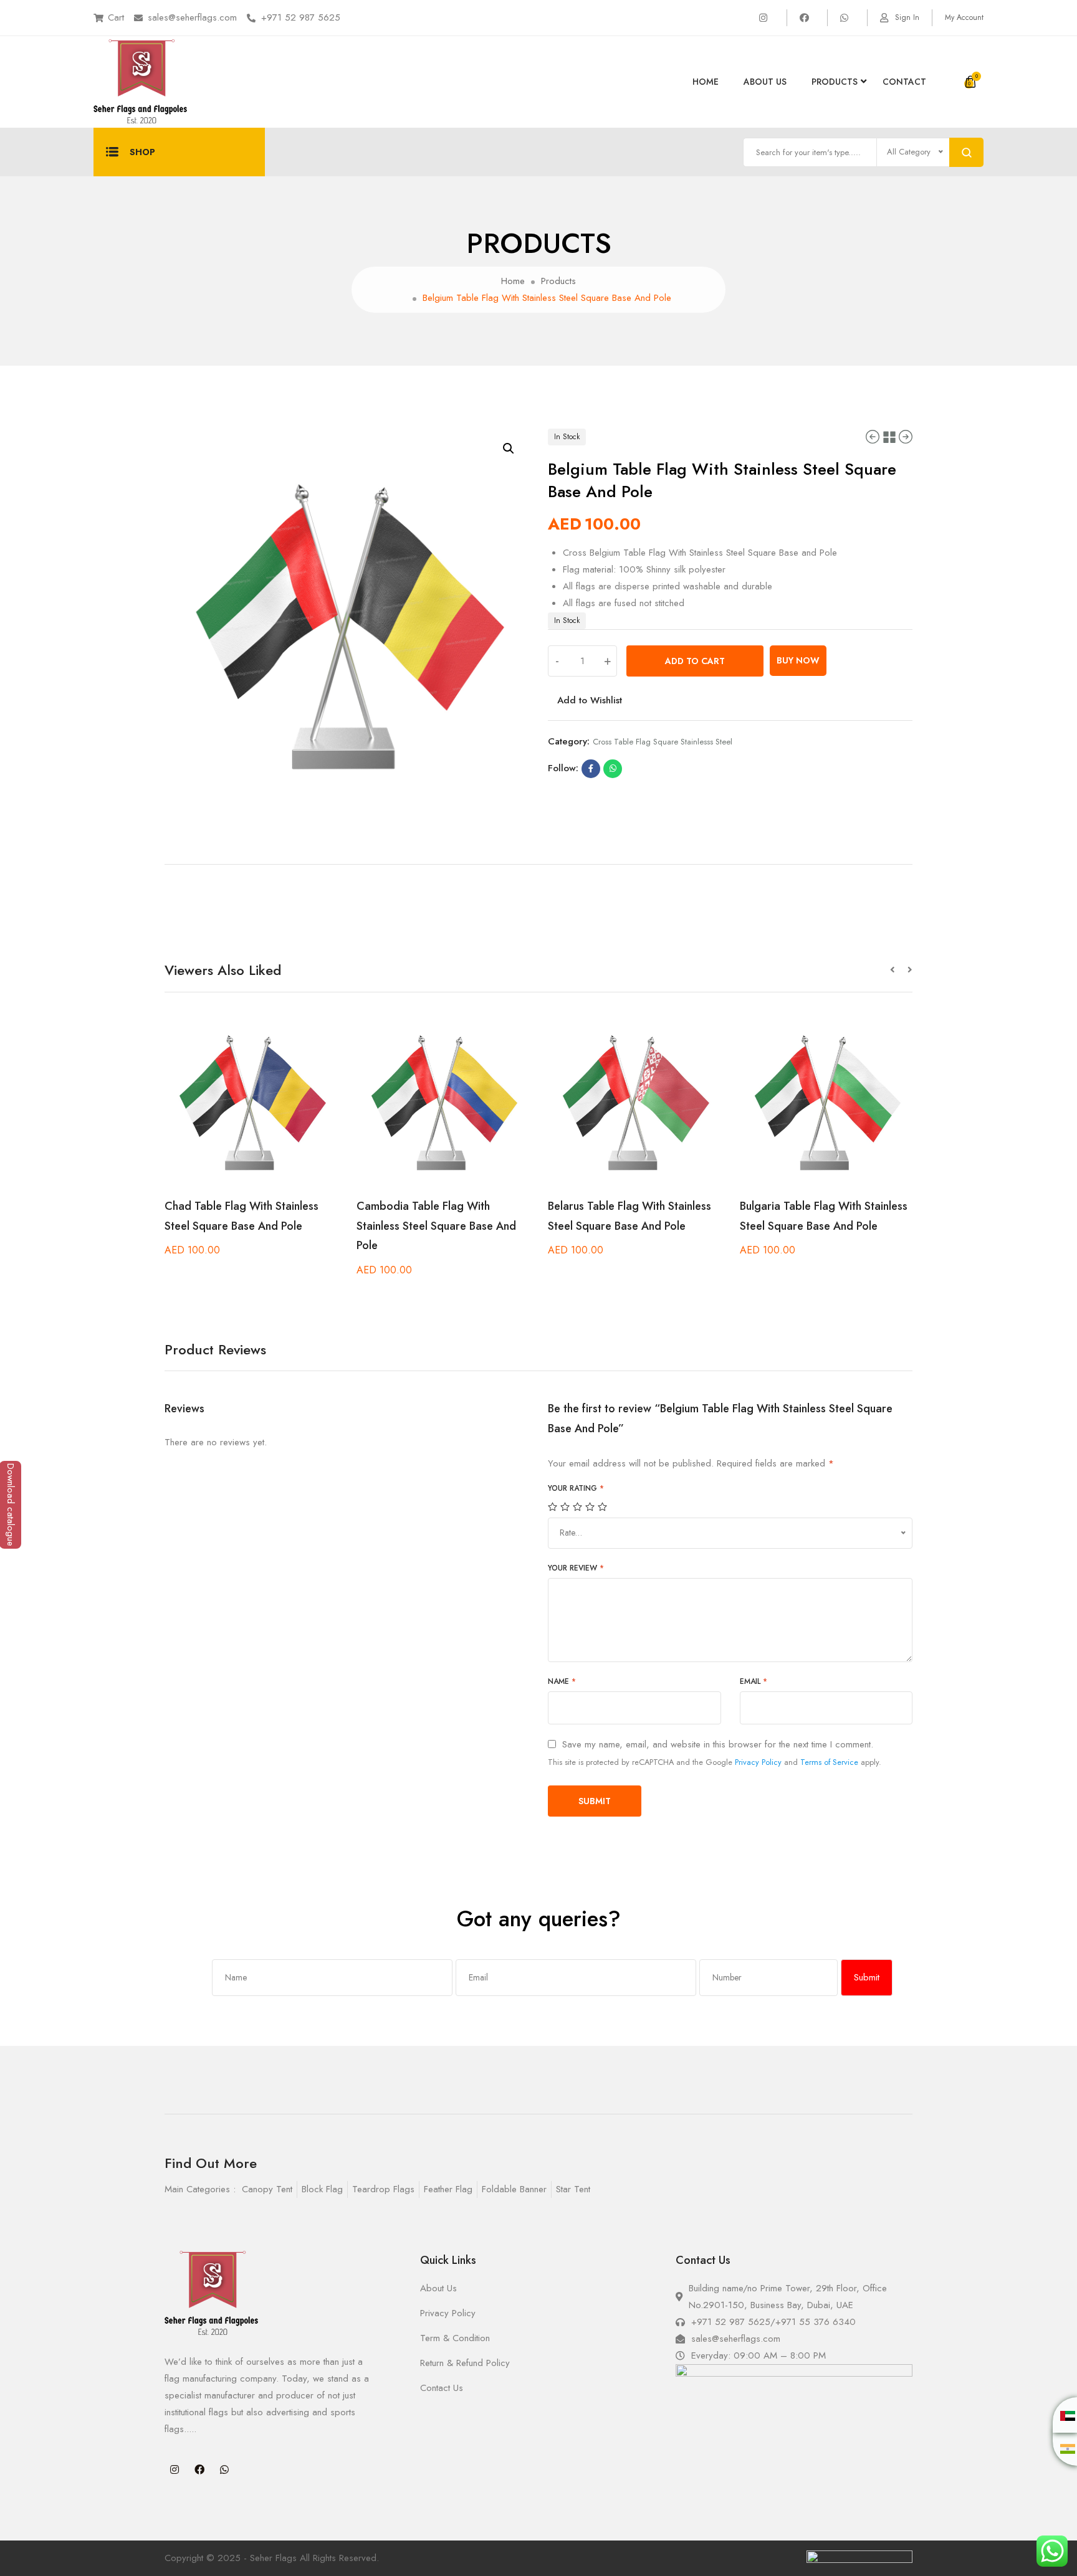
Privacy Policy (758, 1762)
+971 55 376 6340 (816, 2322)
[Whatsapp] (224, 2469)
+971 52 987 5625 (301, 17)
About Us (765, 82)
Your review (576, 1568)
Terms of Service (829, 1762)
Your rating (576, 1488)
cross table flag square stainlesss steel (663, 742)
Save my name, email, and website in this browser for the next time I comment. (718, 1745)
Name (562, 1681)
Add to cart (695, 661)
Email (754, 1681)
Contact (904, 82)
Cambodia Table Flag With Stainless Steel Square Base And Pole (436, 1226)
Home (706, 82)
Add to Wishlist (590, 700)
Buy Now (798, 660)
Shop (142, 152)
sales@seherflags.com (192, 17)
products (835, 82)
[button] (899, 970)
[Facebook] (199, 2469)
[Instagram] (175, 2469)
